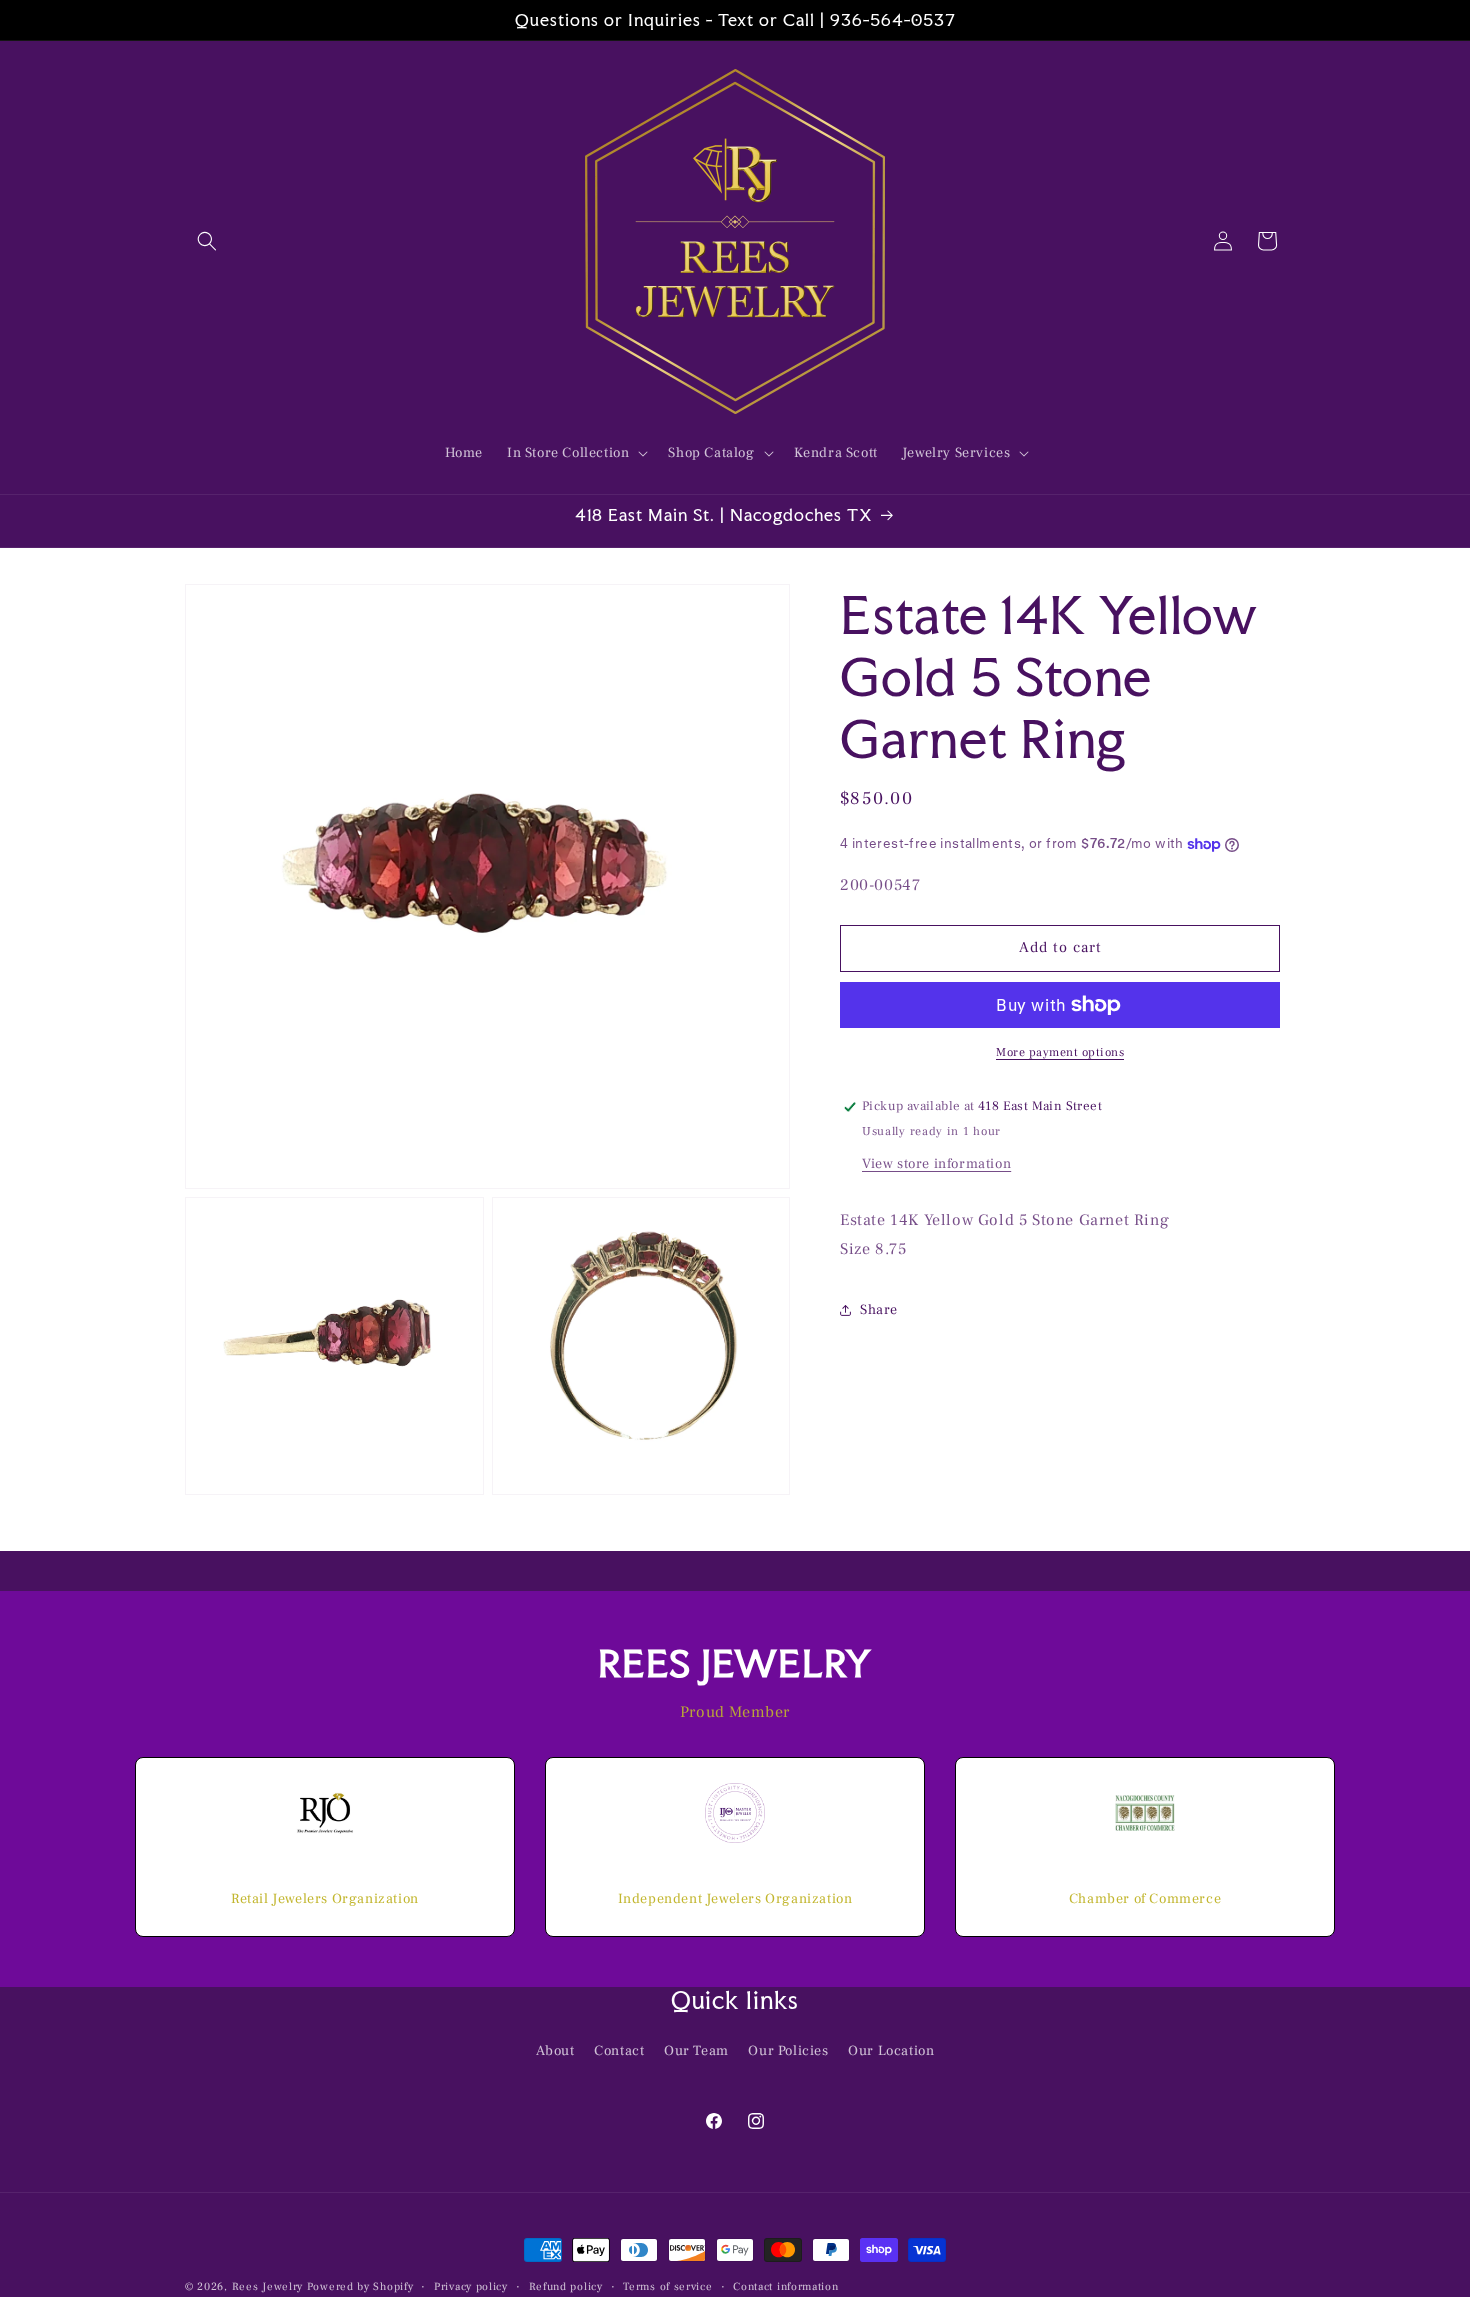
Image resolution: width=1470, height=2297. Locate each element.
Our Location (891, 2051)
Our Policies (788, 2051)
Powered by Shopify (360, 2286)
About (555, 2051)
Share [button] (879, 1310)
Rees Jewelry (267, 2286)
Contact (619, 2051)
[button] (207, 241)
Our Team (696, 2051)
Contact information (785, 2285)
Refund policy (566, 2285)
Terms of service (667, 2285)
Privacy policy (471, 2285)
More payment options (1060, 1052)
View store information (936, 1164)
